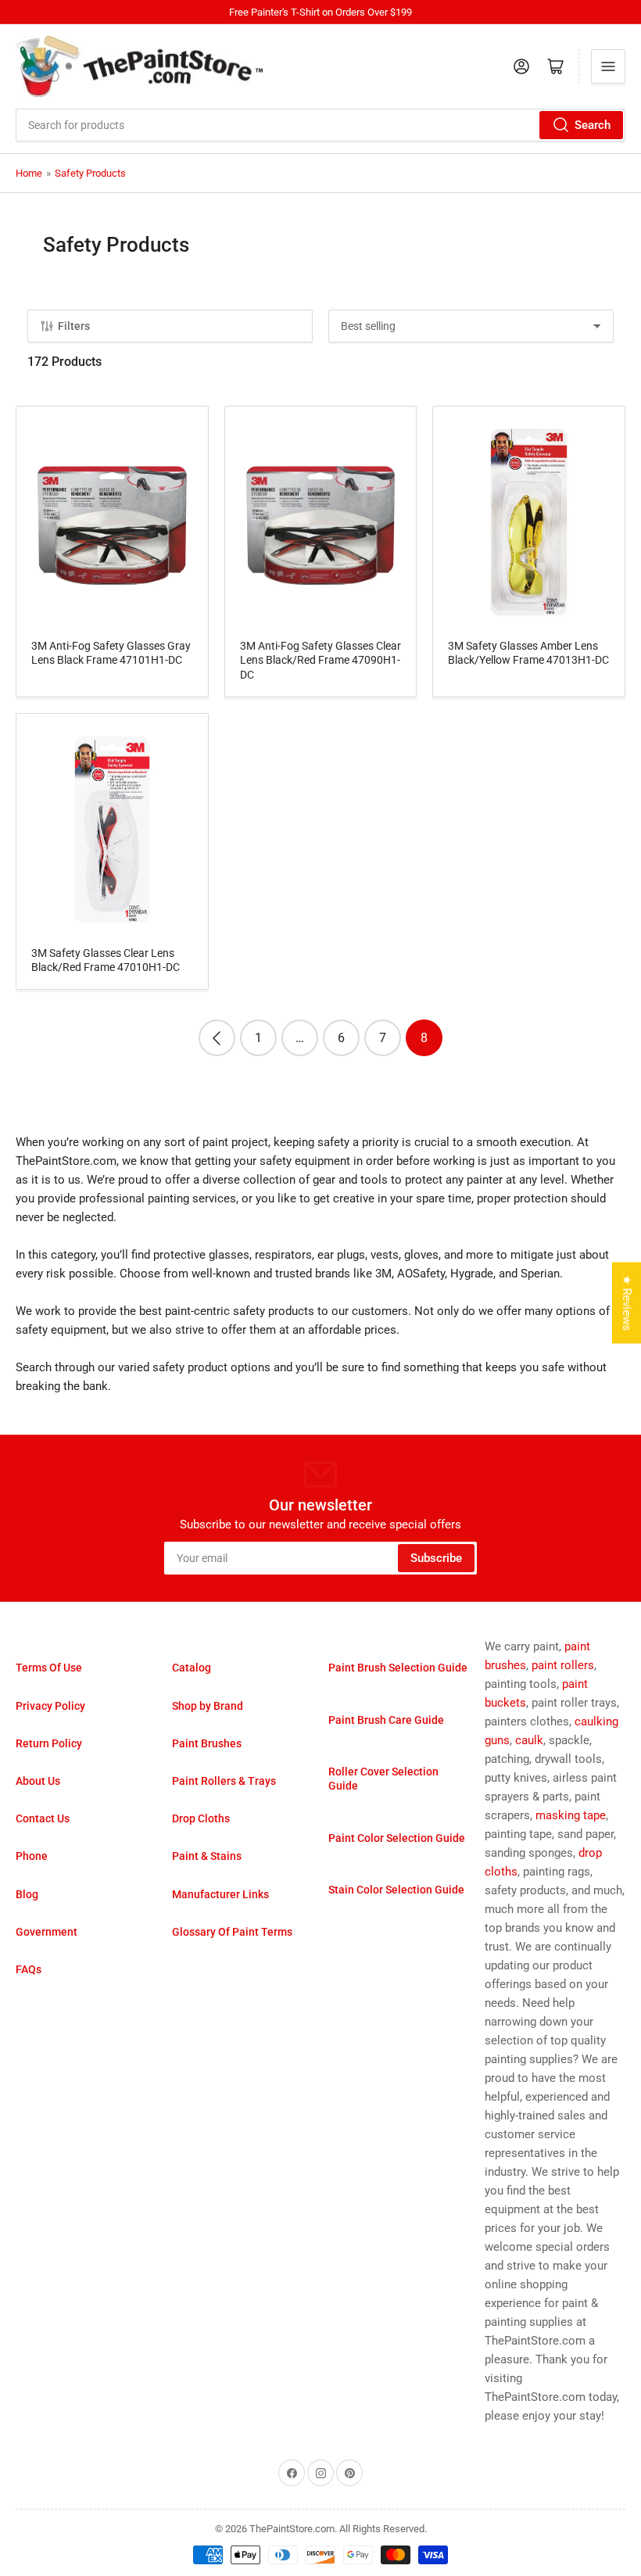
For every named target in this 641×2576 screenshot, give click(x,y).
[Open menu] (608, 66)
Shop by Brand (208, 1706)
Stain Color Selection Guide (396, 1890)
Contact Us (43, 1818)
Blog (27, 1894)
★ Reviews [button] (627, 1302)
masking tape (571, 1815)
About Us (38, 1781)
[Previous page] (217, 1038)
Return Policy (49, 1743)
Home (29, 173)
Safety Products (90, 173)
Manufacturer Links (220, 1894)
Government (47, 1932)
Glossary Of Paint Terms (232, 1932)
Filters (74, 326)
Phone (32, 1856)
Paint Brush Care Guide (386, 1720)
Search (593, 125)
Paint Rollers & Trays (224, 1781)
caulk (529, 1740)
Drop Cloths (201, 1818)
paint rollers (563, 1665)
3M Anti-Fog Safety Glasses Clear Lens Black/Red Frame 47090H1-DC (320, 660)
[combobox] (320, 125)
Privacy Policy (50, 1706)
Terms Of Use (49, 1668)
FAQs (29, 1969)
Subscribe (436, 1558)
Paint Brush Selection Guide (398, 1668)
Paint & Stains (207, 1856)
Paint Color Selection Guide (397, 1838)
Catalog (192, 1668)
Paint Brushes (207, 1743)
